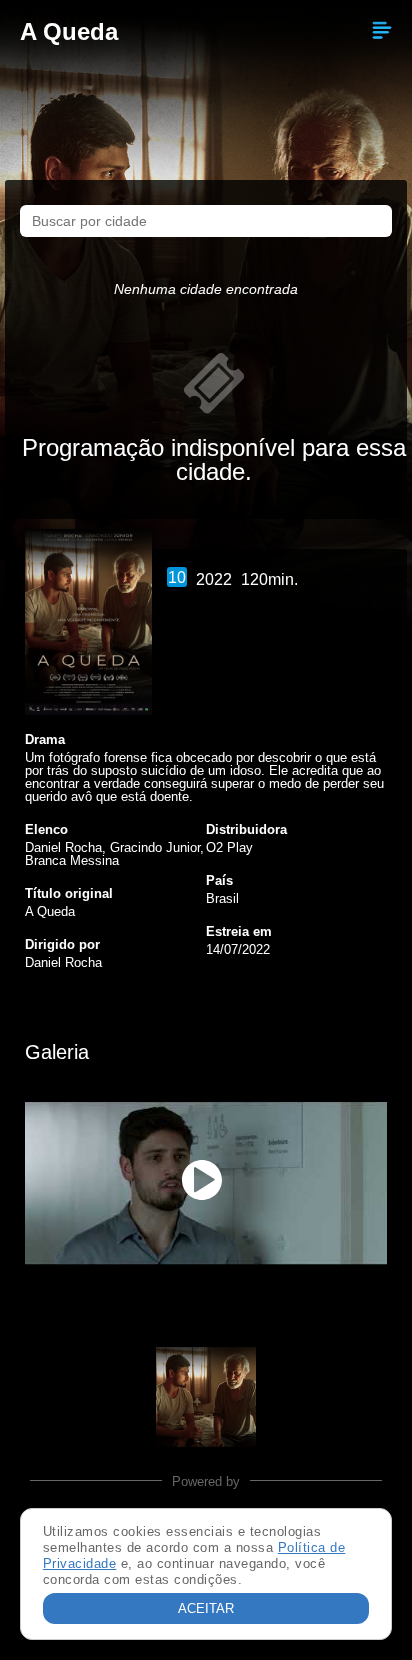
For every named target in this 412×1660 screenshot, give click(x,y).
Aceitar (206, 1608)
